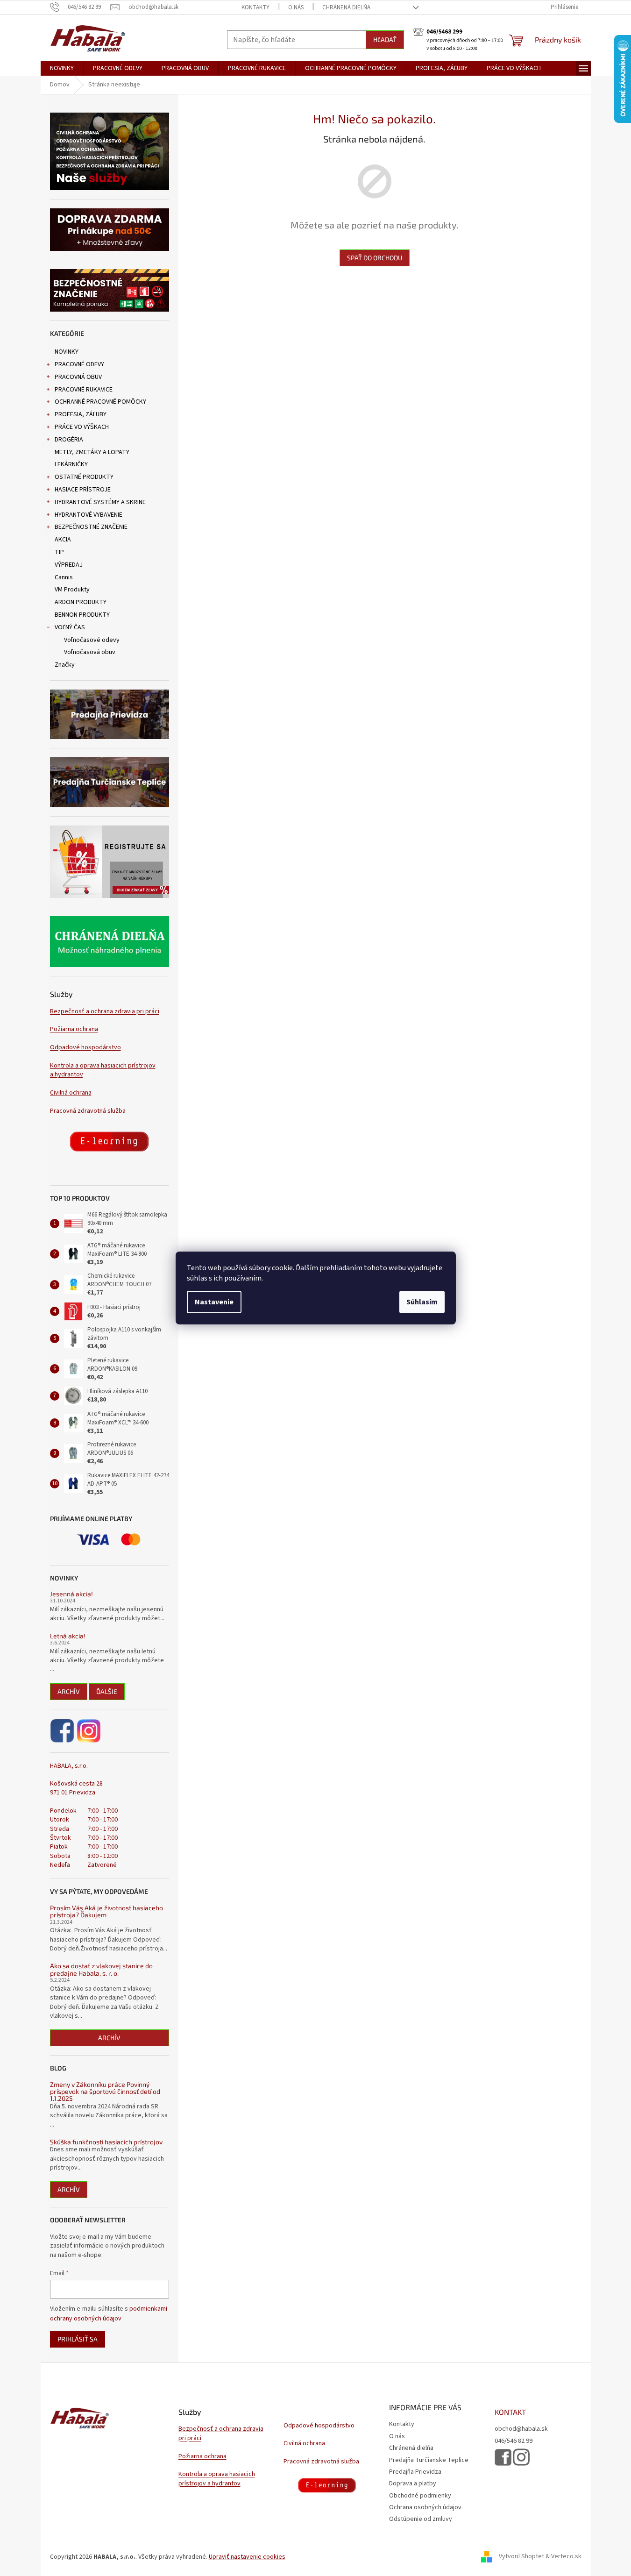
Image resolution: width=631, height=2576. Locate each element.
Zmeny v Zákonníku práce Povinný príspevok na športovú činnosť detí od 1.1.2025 (105, 2092)
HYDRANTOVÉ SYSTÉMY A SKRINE (100, 502)
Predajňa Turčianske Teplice (429, 2460)
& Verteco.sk (563, 2557)
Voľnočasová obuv (90, 652)
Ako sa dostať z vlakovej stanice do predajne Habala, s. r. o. (101, 1969)
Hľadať (385, 39)
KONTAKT (510, 2412)
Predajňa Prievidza (415, 2472)
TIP (59, 552)
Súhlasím (422, 1302)
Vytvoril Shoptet (521, 2557)
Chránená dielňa (346, 7)
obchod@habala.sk (521, 2429)
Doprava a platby (413, 2483)
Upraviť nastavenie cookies (247, 2557)
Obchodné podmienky (420, 2496)
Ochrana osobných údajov (425, 2507)
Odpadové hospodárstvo (85, 1048)
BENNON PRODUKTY (82, 615)
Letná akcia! (68, 1636)
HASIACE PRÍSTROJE (83, 490)
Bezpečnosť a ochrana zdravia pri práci (105, 1012)
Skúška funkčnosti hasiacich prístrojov (106, 2142)
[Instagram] (89, 1731)
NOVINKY (67, 352)
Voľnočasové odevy (92, 640)
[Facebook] (63, 1731)
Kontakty (255, 7)
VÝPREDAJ (69, 565)
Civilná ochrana (71, 1093)
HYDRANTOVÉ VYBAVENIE (89, 515)
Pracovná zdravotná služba (88, 1111)
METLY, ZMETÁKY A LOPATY (92, 452)
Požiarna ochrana (74, 1029)
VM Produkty (72, 590)
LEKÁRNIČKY (71, 464)
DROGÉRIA (69, 440)
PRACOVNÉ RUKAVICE (84, 390)
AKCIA (63, 540)
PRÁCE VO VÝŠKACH (82, 427)
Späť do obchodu (375, 258)
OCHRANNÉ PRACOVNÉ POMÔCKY (100, 402)
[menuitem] (62, 68)
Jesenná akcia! (71, 1594)
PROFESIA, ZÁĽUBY (81, 414)
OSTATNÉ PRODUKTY (84, 477)
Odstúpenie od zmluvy (421, 2519)
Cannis (64, 577)
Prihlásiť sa (78, 2339)
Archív (69, 1691)
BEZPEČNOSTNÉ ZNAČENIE (91, 527)
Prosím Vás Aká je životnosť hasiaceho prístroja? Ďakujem (106, 1911)
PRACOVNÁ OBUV (78, 377)
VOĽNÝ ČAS (70, 627)
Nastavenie (214, 1302)
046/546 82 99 (514, 2441)
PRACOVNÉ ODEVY (79, 364)
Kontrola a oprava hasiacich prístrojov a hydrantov (103, 1070)
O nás (296, 7)
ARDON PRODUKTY (81, 602)
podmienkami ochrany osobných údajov (109, 2313)
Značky (65, 665)
